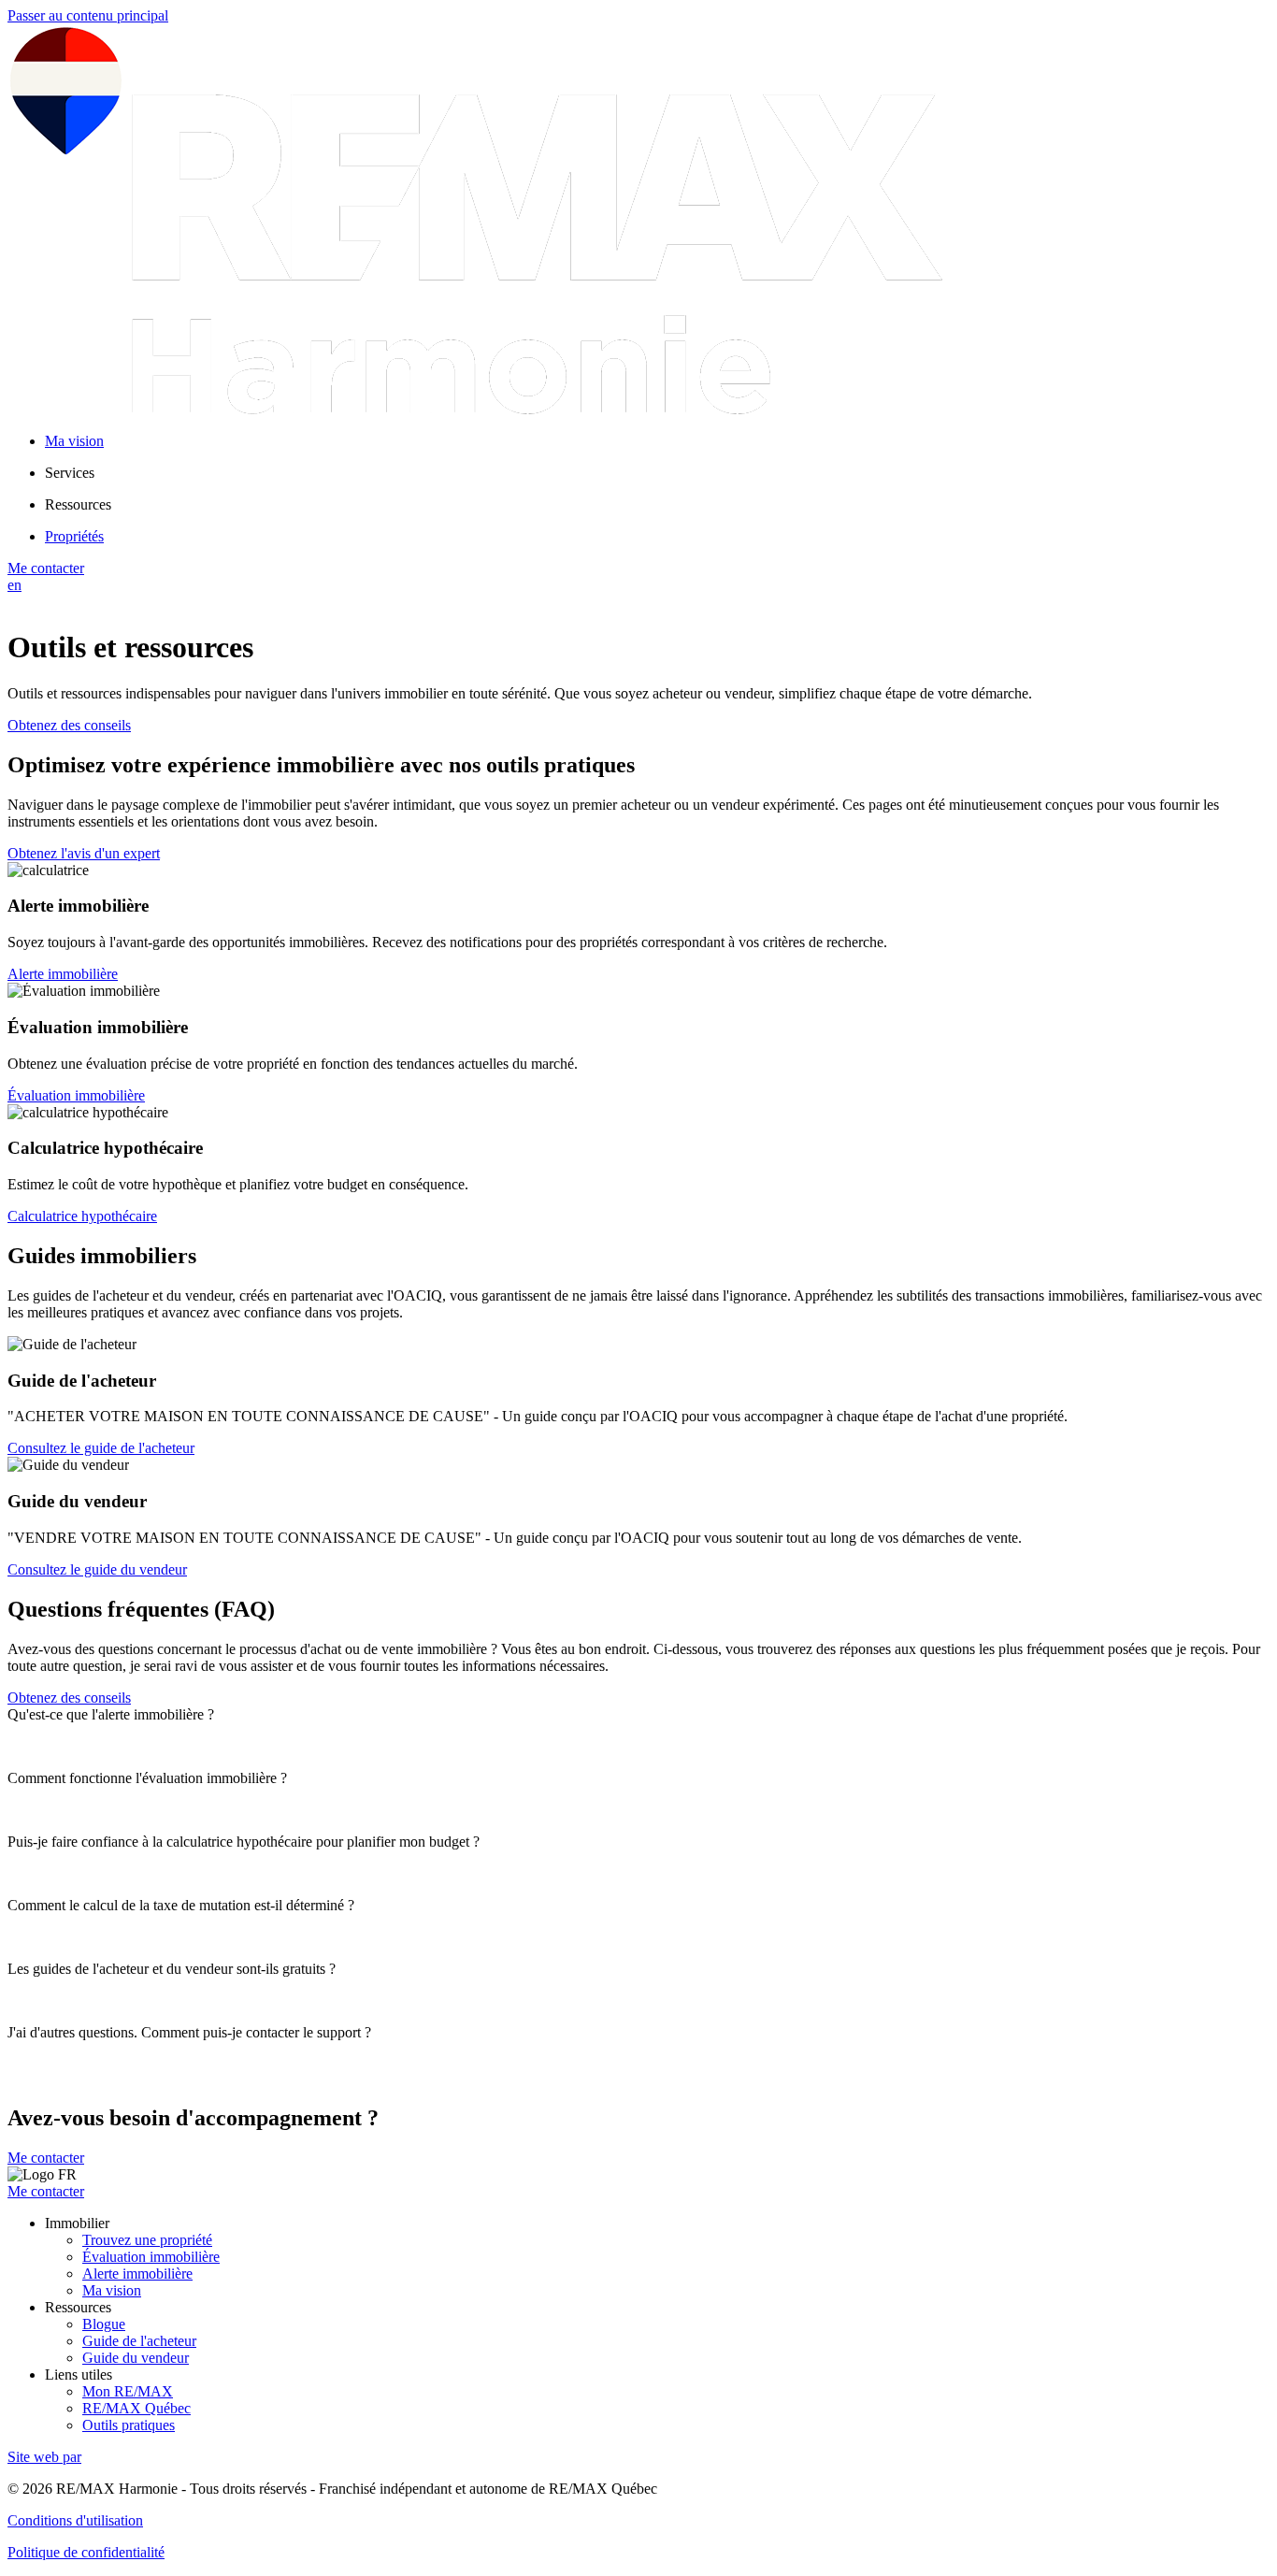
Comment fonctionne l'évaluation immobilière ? (147, 1778)
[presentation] (638, 1715)
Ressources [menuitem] (78, 504)
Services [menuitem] (70, 473)
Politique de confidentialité (86, 2552)
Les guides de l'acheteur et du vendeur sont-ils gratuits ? (172, 1969)
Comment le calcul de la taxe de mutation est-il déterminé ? (181, 1905)
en (14, 585)
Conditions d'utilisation (75, 2520)
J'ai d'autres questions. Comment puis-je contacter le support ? (189, 2032)
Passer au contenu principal (88, 15)
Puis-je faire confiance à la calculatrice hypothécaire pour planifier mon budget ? (244, 1842)
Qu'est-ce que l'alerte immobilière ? (111, 1714)
